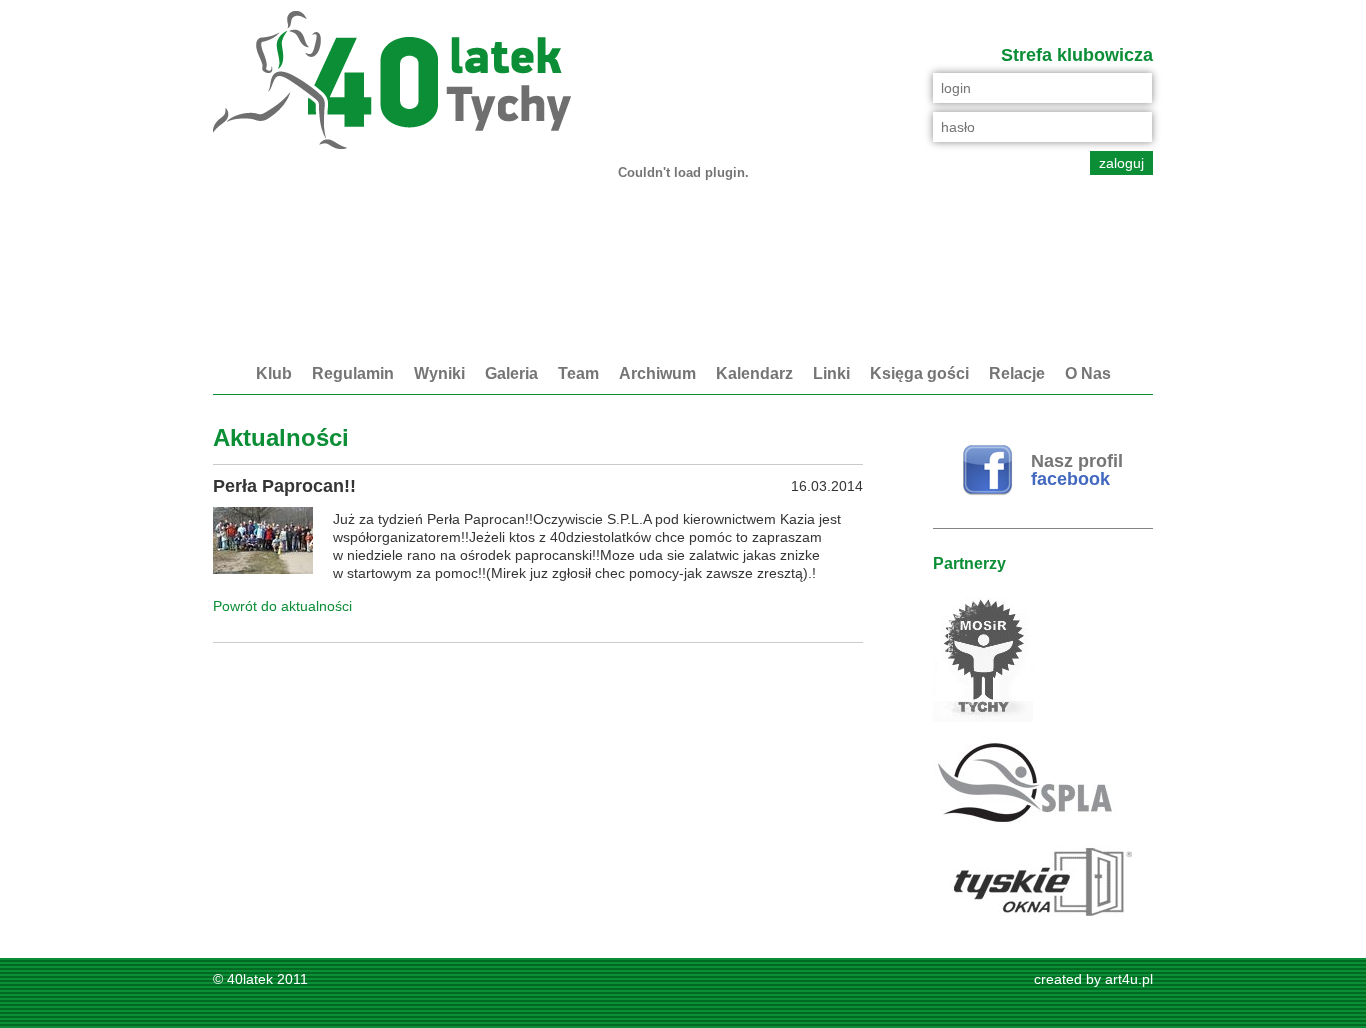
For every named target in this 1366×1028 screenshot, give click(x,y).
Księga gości (919, 373)
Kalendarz (754, 373)
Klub (274, 373)
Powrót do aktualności (282, 606)
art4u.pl (1129, 979)
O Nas (1088, 373)
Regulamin (353, 373)
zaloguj (1121, 163)
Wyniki (439, 373)
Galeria (511, 373)
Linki (831, 373)
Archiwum (657, 373)
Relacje (1017, 373)
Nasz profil (1077, 470)
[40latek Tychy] (392, 82)
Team (578, 373)
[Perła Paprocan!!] (263, 542)
